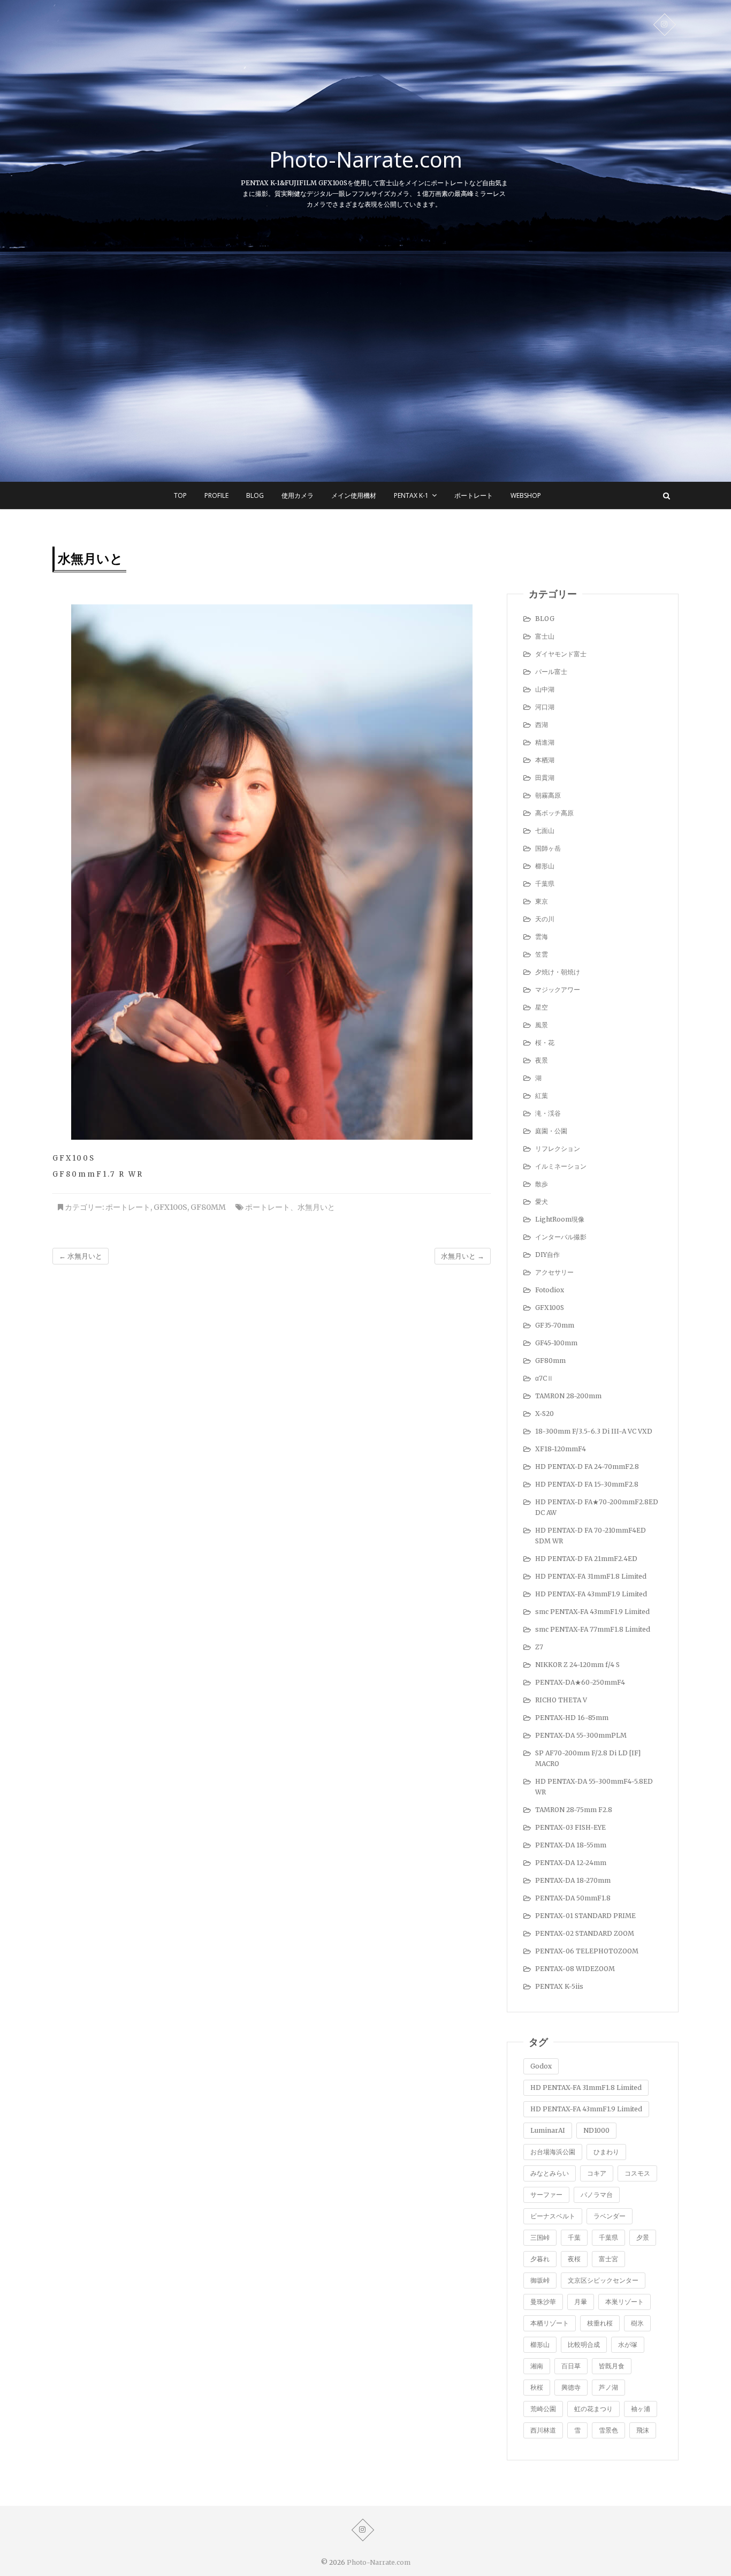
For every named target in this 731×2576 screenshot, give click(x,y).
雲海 (542, 937)
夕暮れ (540, 2259)
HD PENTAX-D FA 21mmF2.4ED (586, 1559)
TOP (180, 495)
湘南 (537, 2366)
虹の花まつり (593, 2409)
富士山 (545, 636)
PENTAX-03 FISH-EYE (570, 1827)
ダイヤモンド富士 (561, 654)
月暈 (581, 2302)
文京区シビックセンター (603, 2280)
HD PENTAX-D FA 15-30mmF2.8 (587, 1484)
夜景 (542, 1060)
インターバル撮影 (561, 1237)
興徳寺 (571, 2387)
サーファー (546, 2195)
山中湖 (545, 689)
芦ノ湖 (608, 2387)
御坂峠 (540, 2280)
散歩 (542, 1184)
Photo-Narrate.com (366, 160)
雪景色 (608, 2430)
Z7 (539, 1647)
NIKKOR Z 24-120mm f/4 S (577, 1665)
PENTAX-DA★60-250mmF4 (580, 1682)
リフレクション (558, 1149)
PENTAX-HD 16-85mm (572, 1718)
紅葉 (542, 1096)
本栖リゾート (550, 2323)
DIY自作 (547, 1255)
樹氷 (637, 2323)
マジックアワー (558, 990)
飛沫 (643, 2430)
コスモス (637, 2173)
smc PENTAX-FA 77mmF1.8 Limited (593, 1629)
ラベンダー (610, 2216)
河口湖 (545, 707)
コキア (597, 2173)
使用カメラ (298, 495)
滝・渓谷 (548, 1113)
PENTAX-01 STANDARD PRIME (585, 1916)
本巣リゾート (625, 2302)
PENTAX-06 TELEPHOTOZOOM (587, 1951)
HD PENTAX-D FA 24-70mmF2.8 (587, 1467)
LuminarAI (548, 2130)
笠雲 (542, 954)
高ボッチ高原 (554, 813)
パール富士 (551, 672)
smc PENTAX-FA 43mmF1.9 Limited (592, 1612)
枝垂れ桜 (600, 2323)
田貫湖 (545, 778)
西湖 (542, 725)
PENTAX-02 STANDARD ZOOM (585, 1933)
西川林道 (543, 2430)
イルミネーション (561, 1166)
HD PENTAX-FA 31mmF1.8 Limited (591, 1576)
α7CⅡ (544, 1378)
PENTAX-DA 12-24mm (571, 1863)
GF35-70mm (555, 1325)
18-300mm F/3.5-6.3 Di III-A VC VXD (594, 1431)
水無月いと (316, 1207)
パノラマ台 (597, 2195)
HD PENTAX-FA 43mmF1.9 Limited (591, 1594)
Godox (541, 2066)
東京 (542, 901)
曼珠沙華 (543, 2302)
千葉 (574, 2237)
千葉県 (545, 884)
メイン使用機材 (354, 495)
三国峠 (540, 2237)
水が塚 (628, 2344)
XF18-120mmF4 (561, 1449)
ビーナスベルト (553, 2216)
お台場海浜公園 (553, 2152)
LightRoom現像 (560, 1219)
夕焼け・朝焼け (558, 972)
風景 (542, 1025)
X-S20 (545, 1414)
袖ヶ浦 (641, 2409)
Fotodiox (550, 1290)
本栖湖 (545, 760)
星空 (542, 1007)
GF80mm (208, 1207)
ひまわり (606, 2152)
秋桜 (537, 2387)
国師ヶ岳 (548, 848)
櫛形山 (545, 866)
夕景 (643, 2237)
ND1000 (596, 2130)
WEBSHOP (526, 495)
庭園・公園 (551, 1131)
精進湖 (545, 742)
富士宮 (608, 2259)
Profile (216, 495)
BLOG (255, 495)
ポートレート (474, 495)
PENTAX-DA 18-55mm (571, 1845)
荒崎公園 (543, 2409)
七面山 (545, 831)
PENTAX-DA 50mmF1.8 (573, 1898)
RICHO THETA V (561, 1700)
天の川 (545, 919)
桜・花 (545, 1043)
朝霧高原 (548, 795)
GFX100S (170, 1207)
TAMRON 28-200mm (568, 1396)
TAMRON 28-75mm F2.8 (574, 1810)
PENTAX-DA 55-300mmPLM (581, 1735)
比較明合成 (584, 2344)
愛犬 (542, 1202)
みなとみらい (550, 2173)
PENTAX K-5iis (559, 1986)
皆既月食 (612, 2366)
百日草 (571, 2366)
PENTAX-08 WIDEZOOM (575, 1969)
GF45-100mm (556, 1343)
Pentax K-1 (411, 495)
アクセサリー (554, 1272)
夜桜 (574, 2259)
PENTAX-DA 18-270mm (573, 1880)
